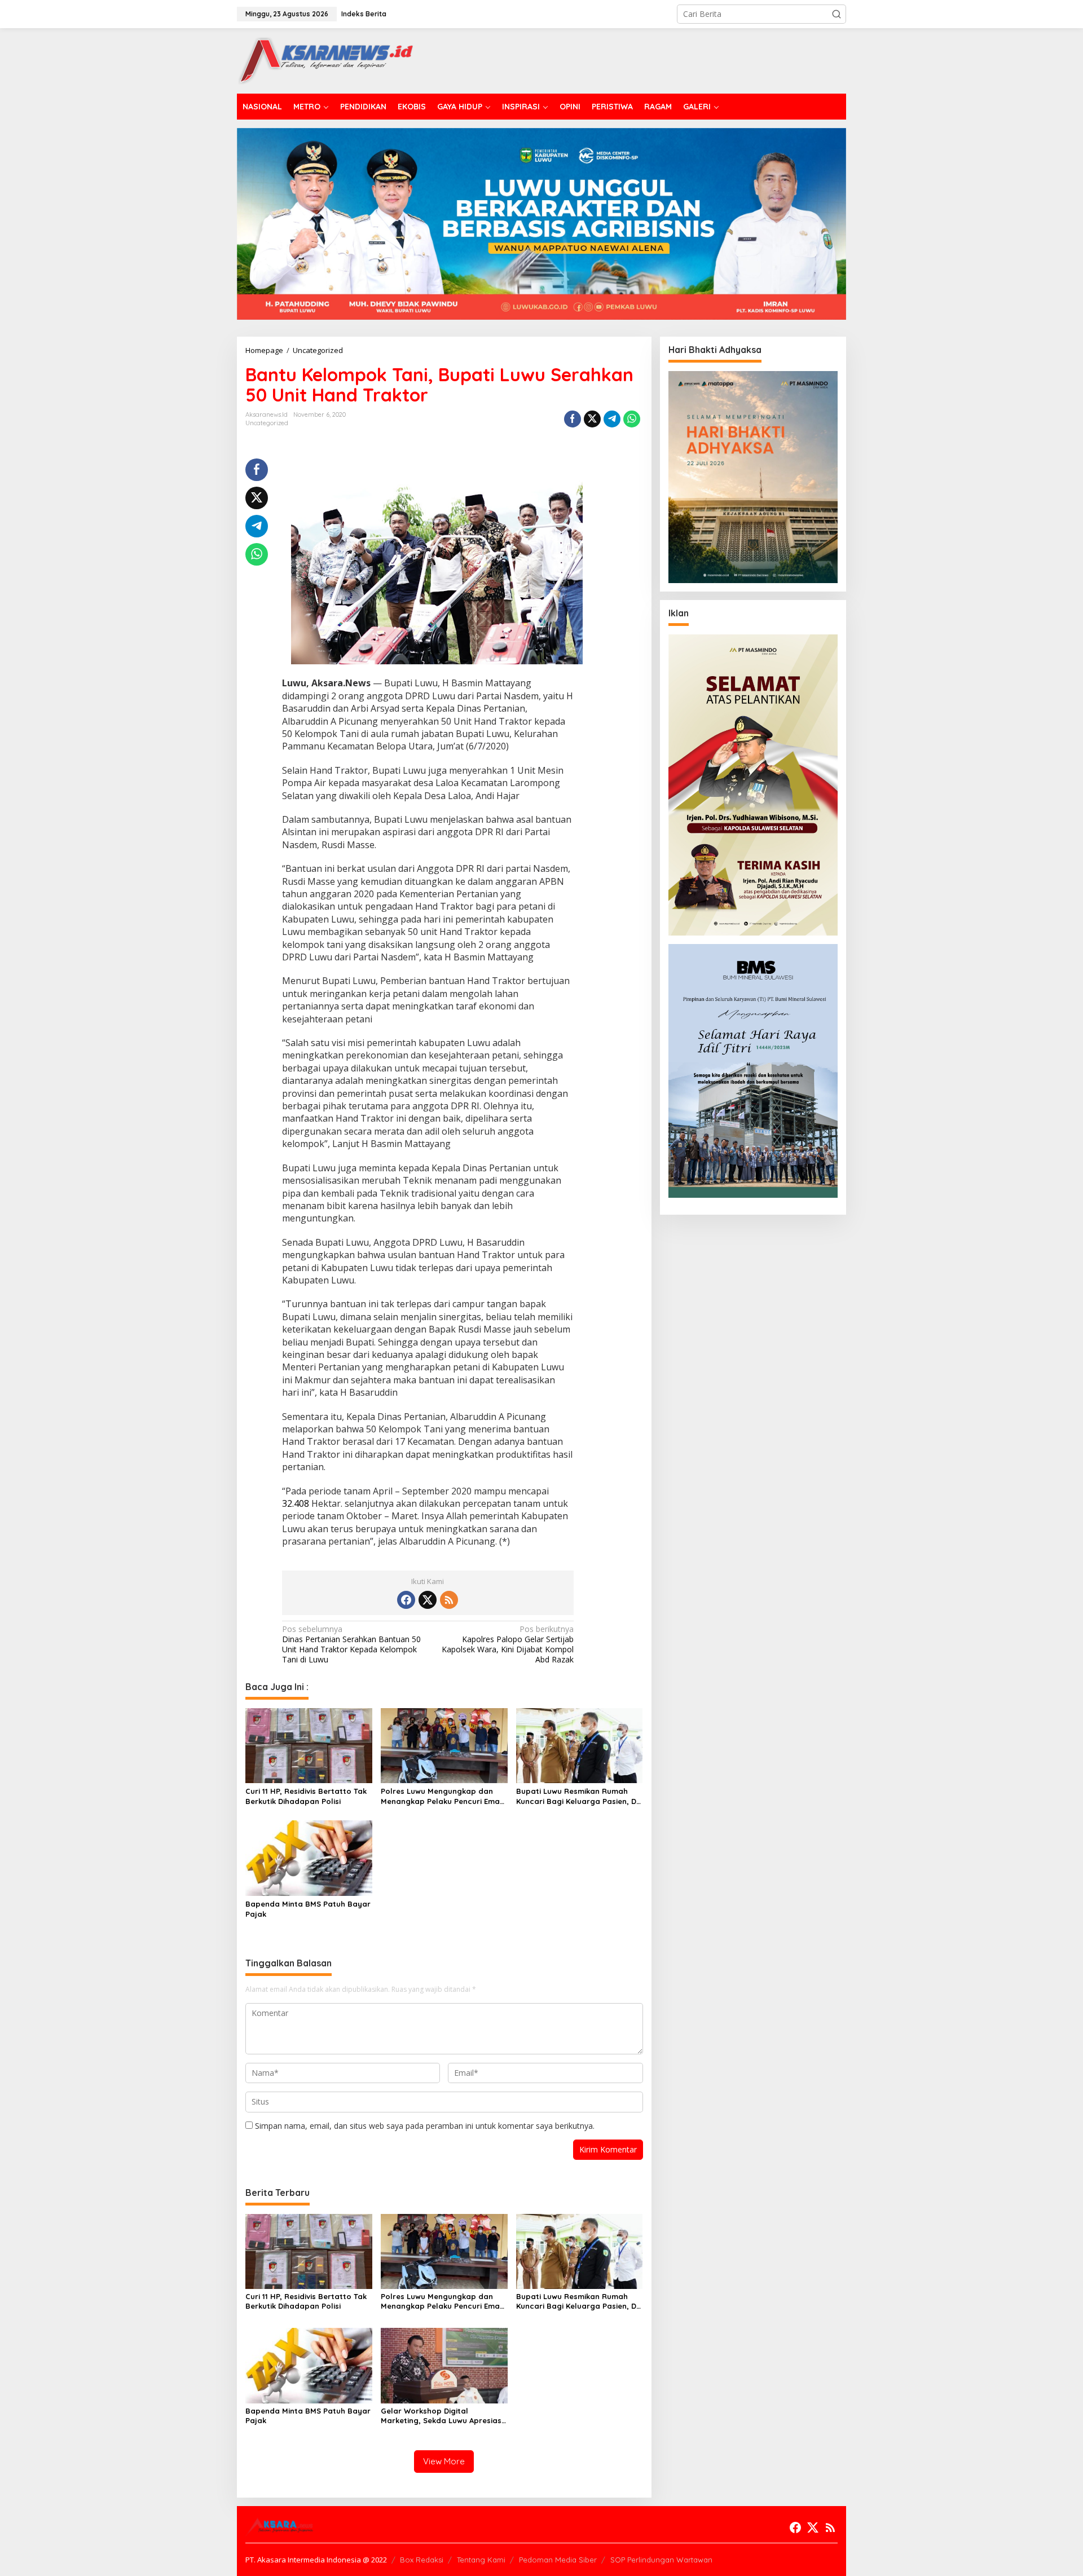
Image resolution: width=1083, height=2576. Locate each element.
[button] (837, 14)
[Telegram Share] (612, 419)
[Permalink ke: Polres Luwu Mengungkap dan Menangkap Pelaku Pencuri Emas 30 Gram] (444, 1745)
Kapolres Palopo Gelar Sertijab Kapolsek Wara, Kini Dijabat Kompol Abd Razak (508, 1645)
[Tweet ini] (592, 419)
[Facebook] (406, 1600)
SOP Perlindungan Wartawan (661, 2560)
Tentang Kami (481, 2560)
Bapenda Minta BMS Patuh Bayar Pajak (308, 1909)
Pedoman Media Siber (558, 2560)
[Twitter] (428, 1600)
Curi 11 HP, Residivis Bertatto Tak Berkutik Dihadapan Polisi (306, 1796)
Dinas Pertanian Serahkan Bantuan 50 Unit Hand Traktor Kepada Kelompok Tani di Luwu (351, 1645)
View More (444, 2461)
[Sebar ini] (573, 419)
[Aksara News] (325, 60)
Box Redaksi (422, 2560)
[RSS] (449, 1600)
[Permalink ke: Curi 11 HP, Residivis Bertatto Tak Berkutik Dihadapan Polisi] (309, 1745)
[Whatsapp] (632, 419)
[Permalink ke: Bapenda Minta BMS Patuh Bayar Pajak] (309, 1858)
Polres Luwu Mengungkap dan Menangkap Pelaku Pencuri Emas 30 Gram (442, 1796)
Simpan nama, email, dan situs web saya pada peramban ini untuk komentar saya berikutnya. (425, 2126)
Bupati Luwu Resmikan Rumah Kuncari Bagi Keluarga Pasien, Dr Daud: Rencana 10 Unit (578, 1796)
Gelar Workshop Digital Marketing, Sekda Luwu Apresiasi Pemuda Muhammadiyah (442, 2416)
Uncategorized (267, 423)
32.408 (296, 1503)
